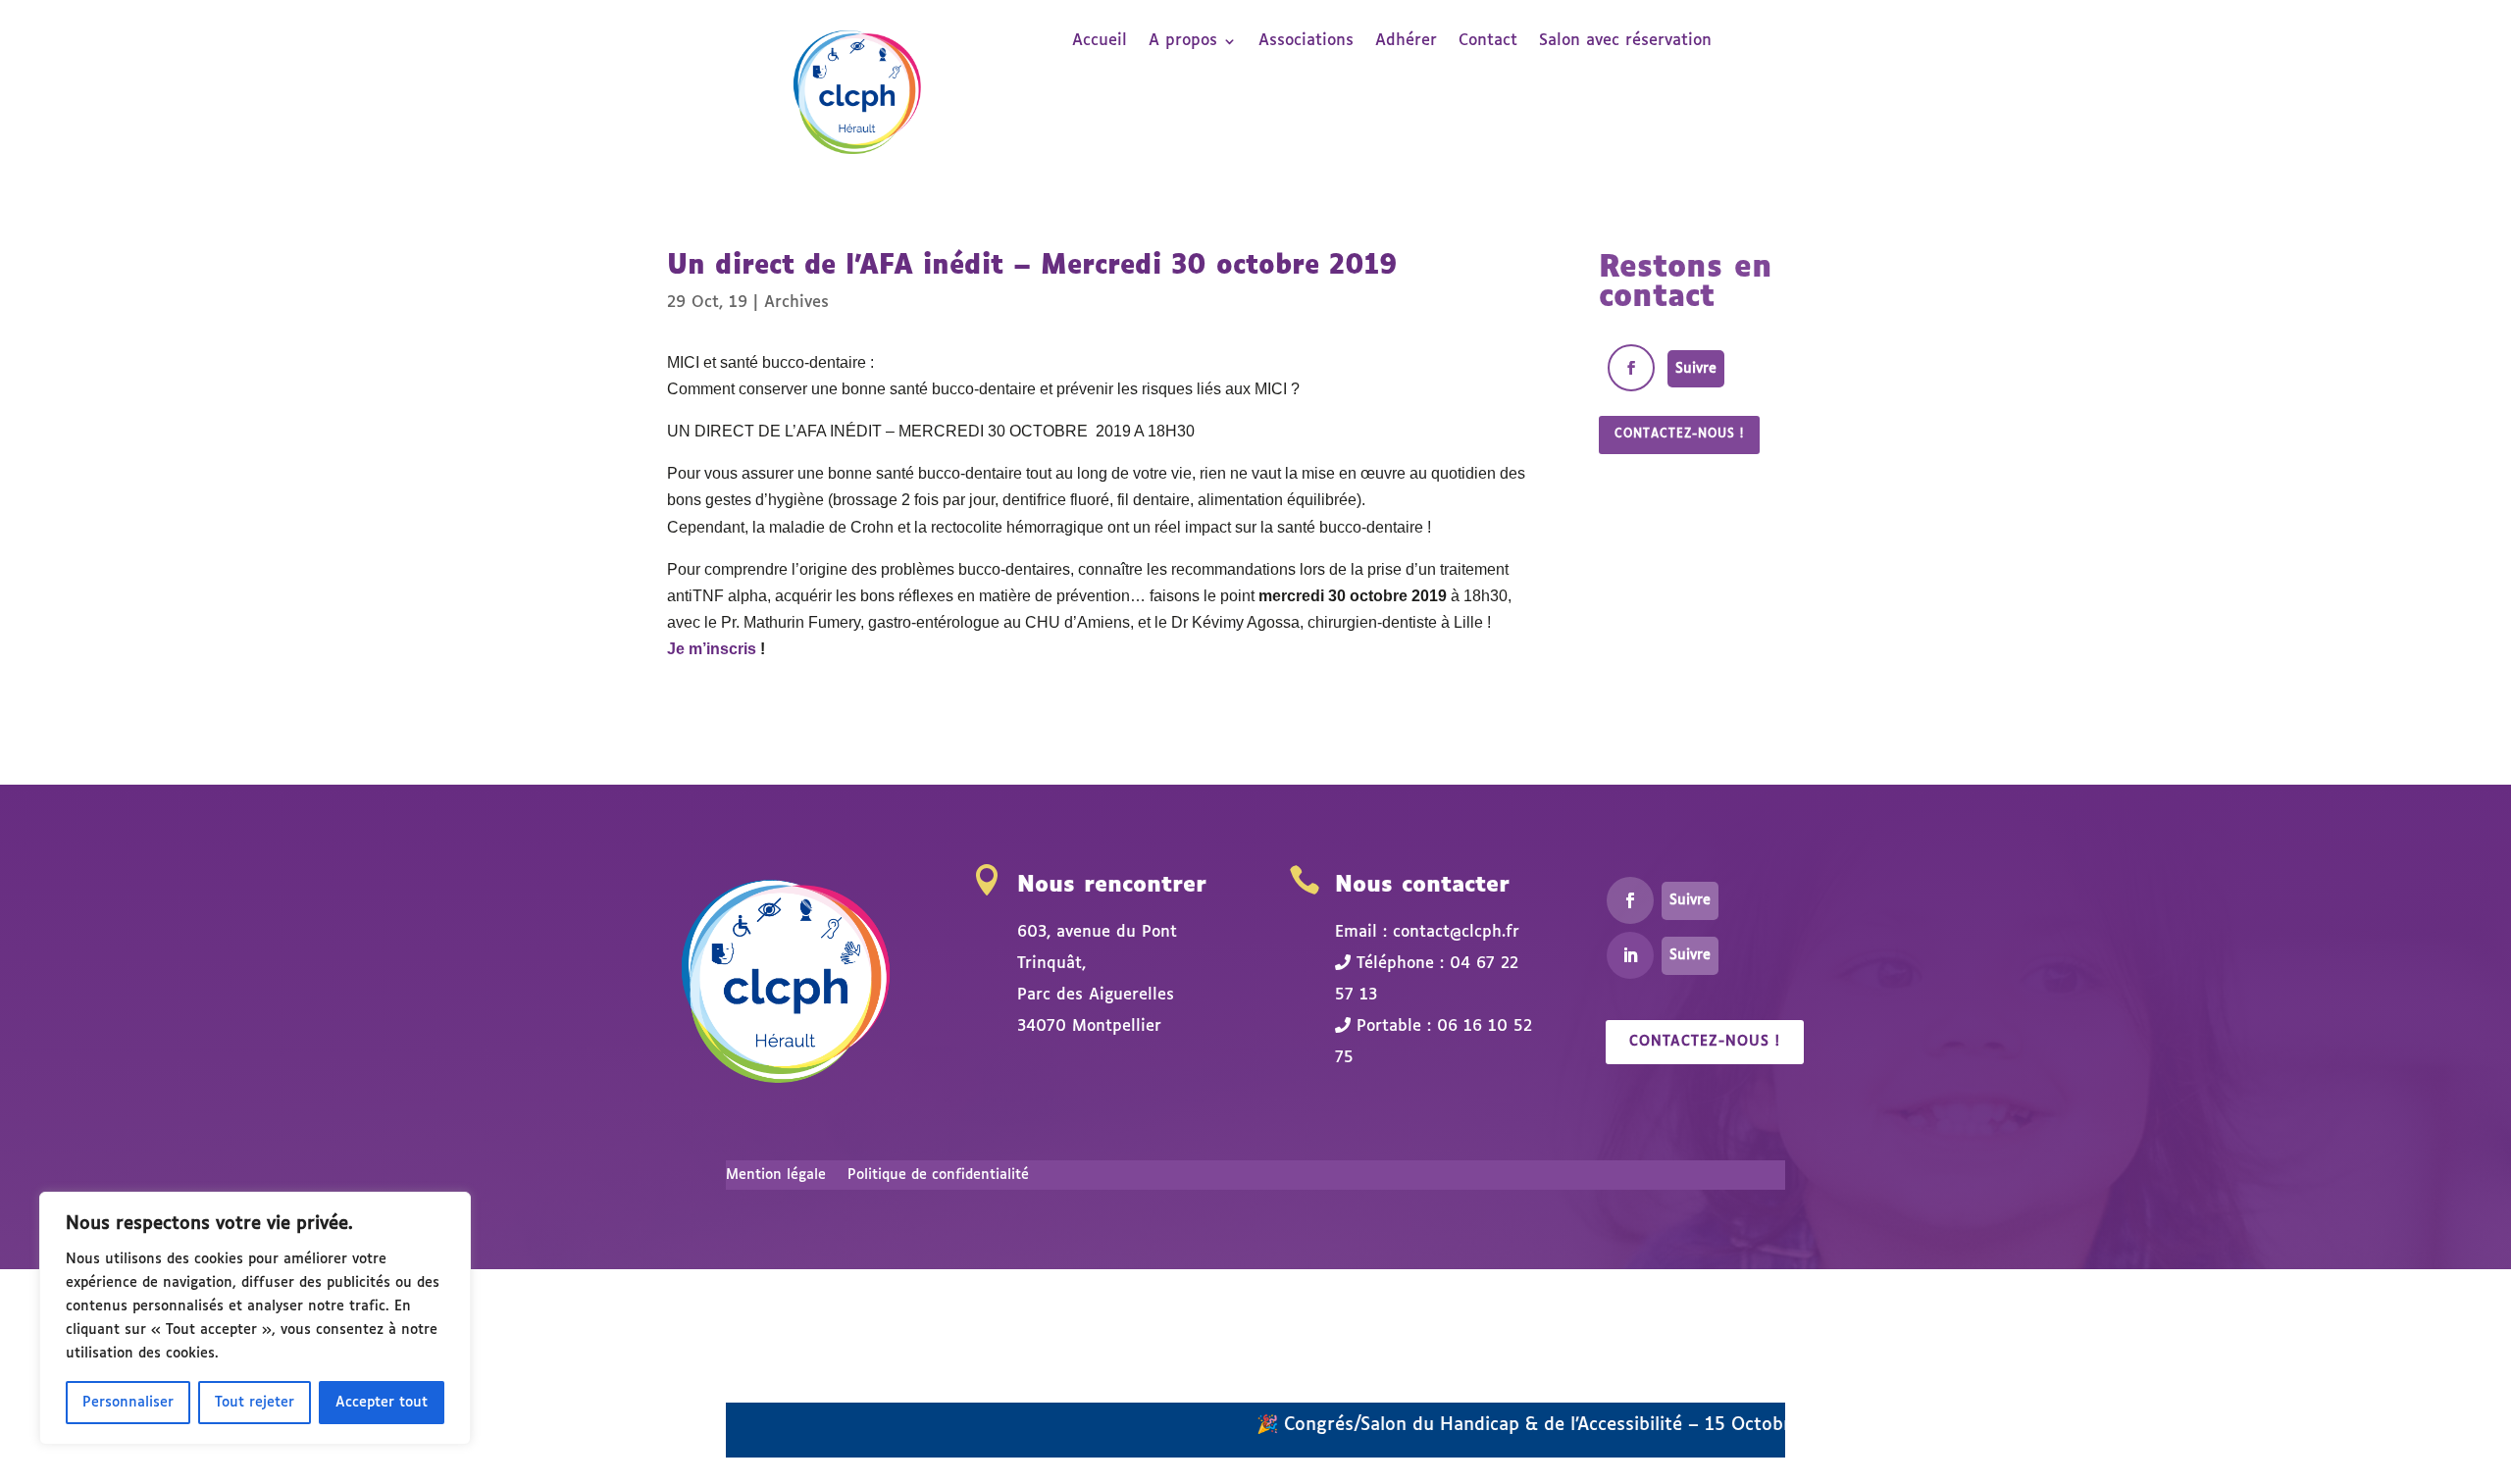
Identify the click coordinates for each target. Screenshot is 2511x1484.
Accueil (1100, 42)
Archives (796, 303)
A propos (1183, 42)
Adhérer (1406, 42)
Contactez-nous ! (1679, 435)
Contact (1488, 42)
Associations (1306, 42)
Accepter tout (382, 1403)
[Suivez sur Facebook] (1631, 368)
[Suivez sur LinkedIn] (1630, 955)
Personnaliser (128, 1403)
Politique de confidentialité (938, 1175)
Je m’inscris (712, 649)
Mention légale (776, 1175)
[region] (255, 1318)
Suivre (1696, 369)
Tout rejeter (255, 1403)
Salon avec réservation (1625, 42)
